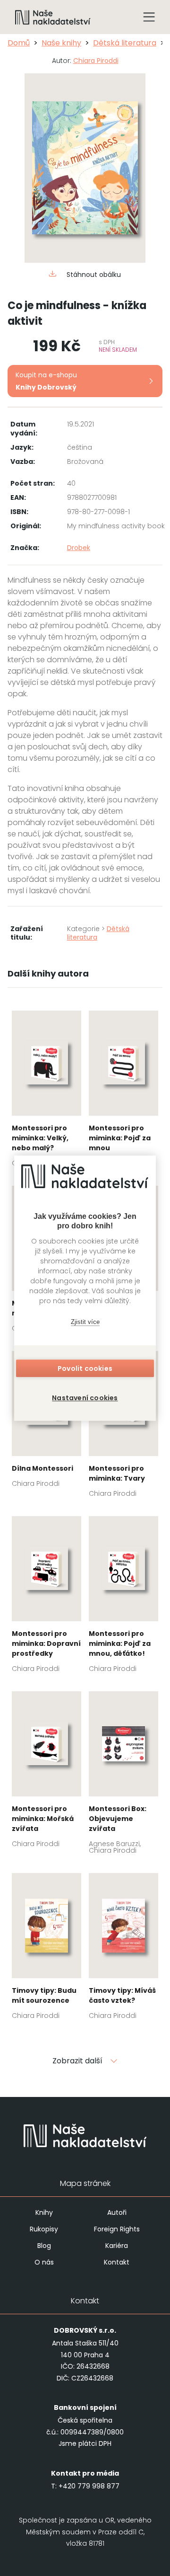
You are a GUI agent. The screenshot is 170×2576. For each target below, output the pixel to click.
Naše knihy (61, 43)
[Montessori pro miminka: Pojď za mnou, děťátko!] (123, 1597)
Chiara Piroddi (96, 61)
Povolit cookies (85, 1368)
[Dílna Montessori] (47, 1422)
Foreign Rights (117, 2229)
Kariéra (117, 2246)
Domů (19, 43)
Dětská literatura (125, 43)
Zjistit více (85, 1322)
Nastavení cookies (85, 1398)
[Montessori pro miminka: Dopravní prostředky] (47, 1597)
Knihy (44, 2212)
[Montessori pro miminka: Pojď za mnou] (123, 1092)
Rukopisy (44, 2229)
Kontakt (117, 2262)
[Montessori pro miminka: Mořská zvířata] (47, 1772)
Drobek (79, 548)
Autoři (117, 2212)
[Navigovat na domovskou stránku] (53, 17)
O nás (44, 2262)
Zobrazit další (77, 2061)
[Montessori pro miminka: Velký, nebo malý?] (47, 1092)
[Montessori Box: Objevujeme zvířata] (123, 1776)
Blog (44, 2246)
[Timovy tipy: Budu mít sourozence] (47, 1949)
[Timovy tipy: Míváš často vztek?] (123, 1949)
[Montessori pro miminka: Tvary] (123, 1427)
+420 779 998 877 (89, 2486)
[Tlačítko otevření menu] (149, 17)
